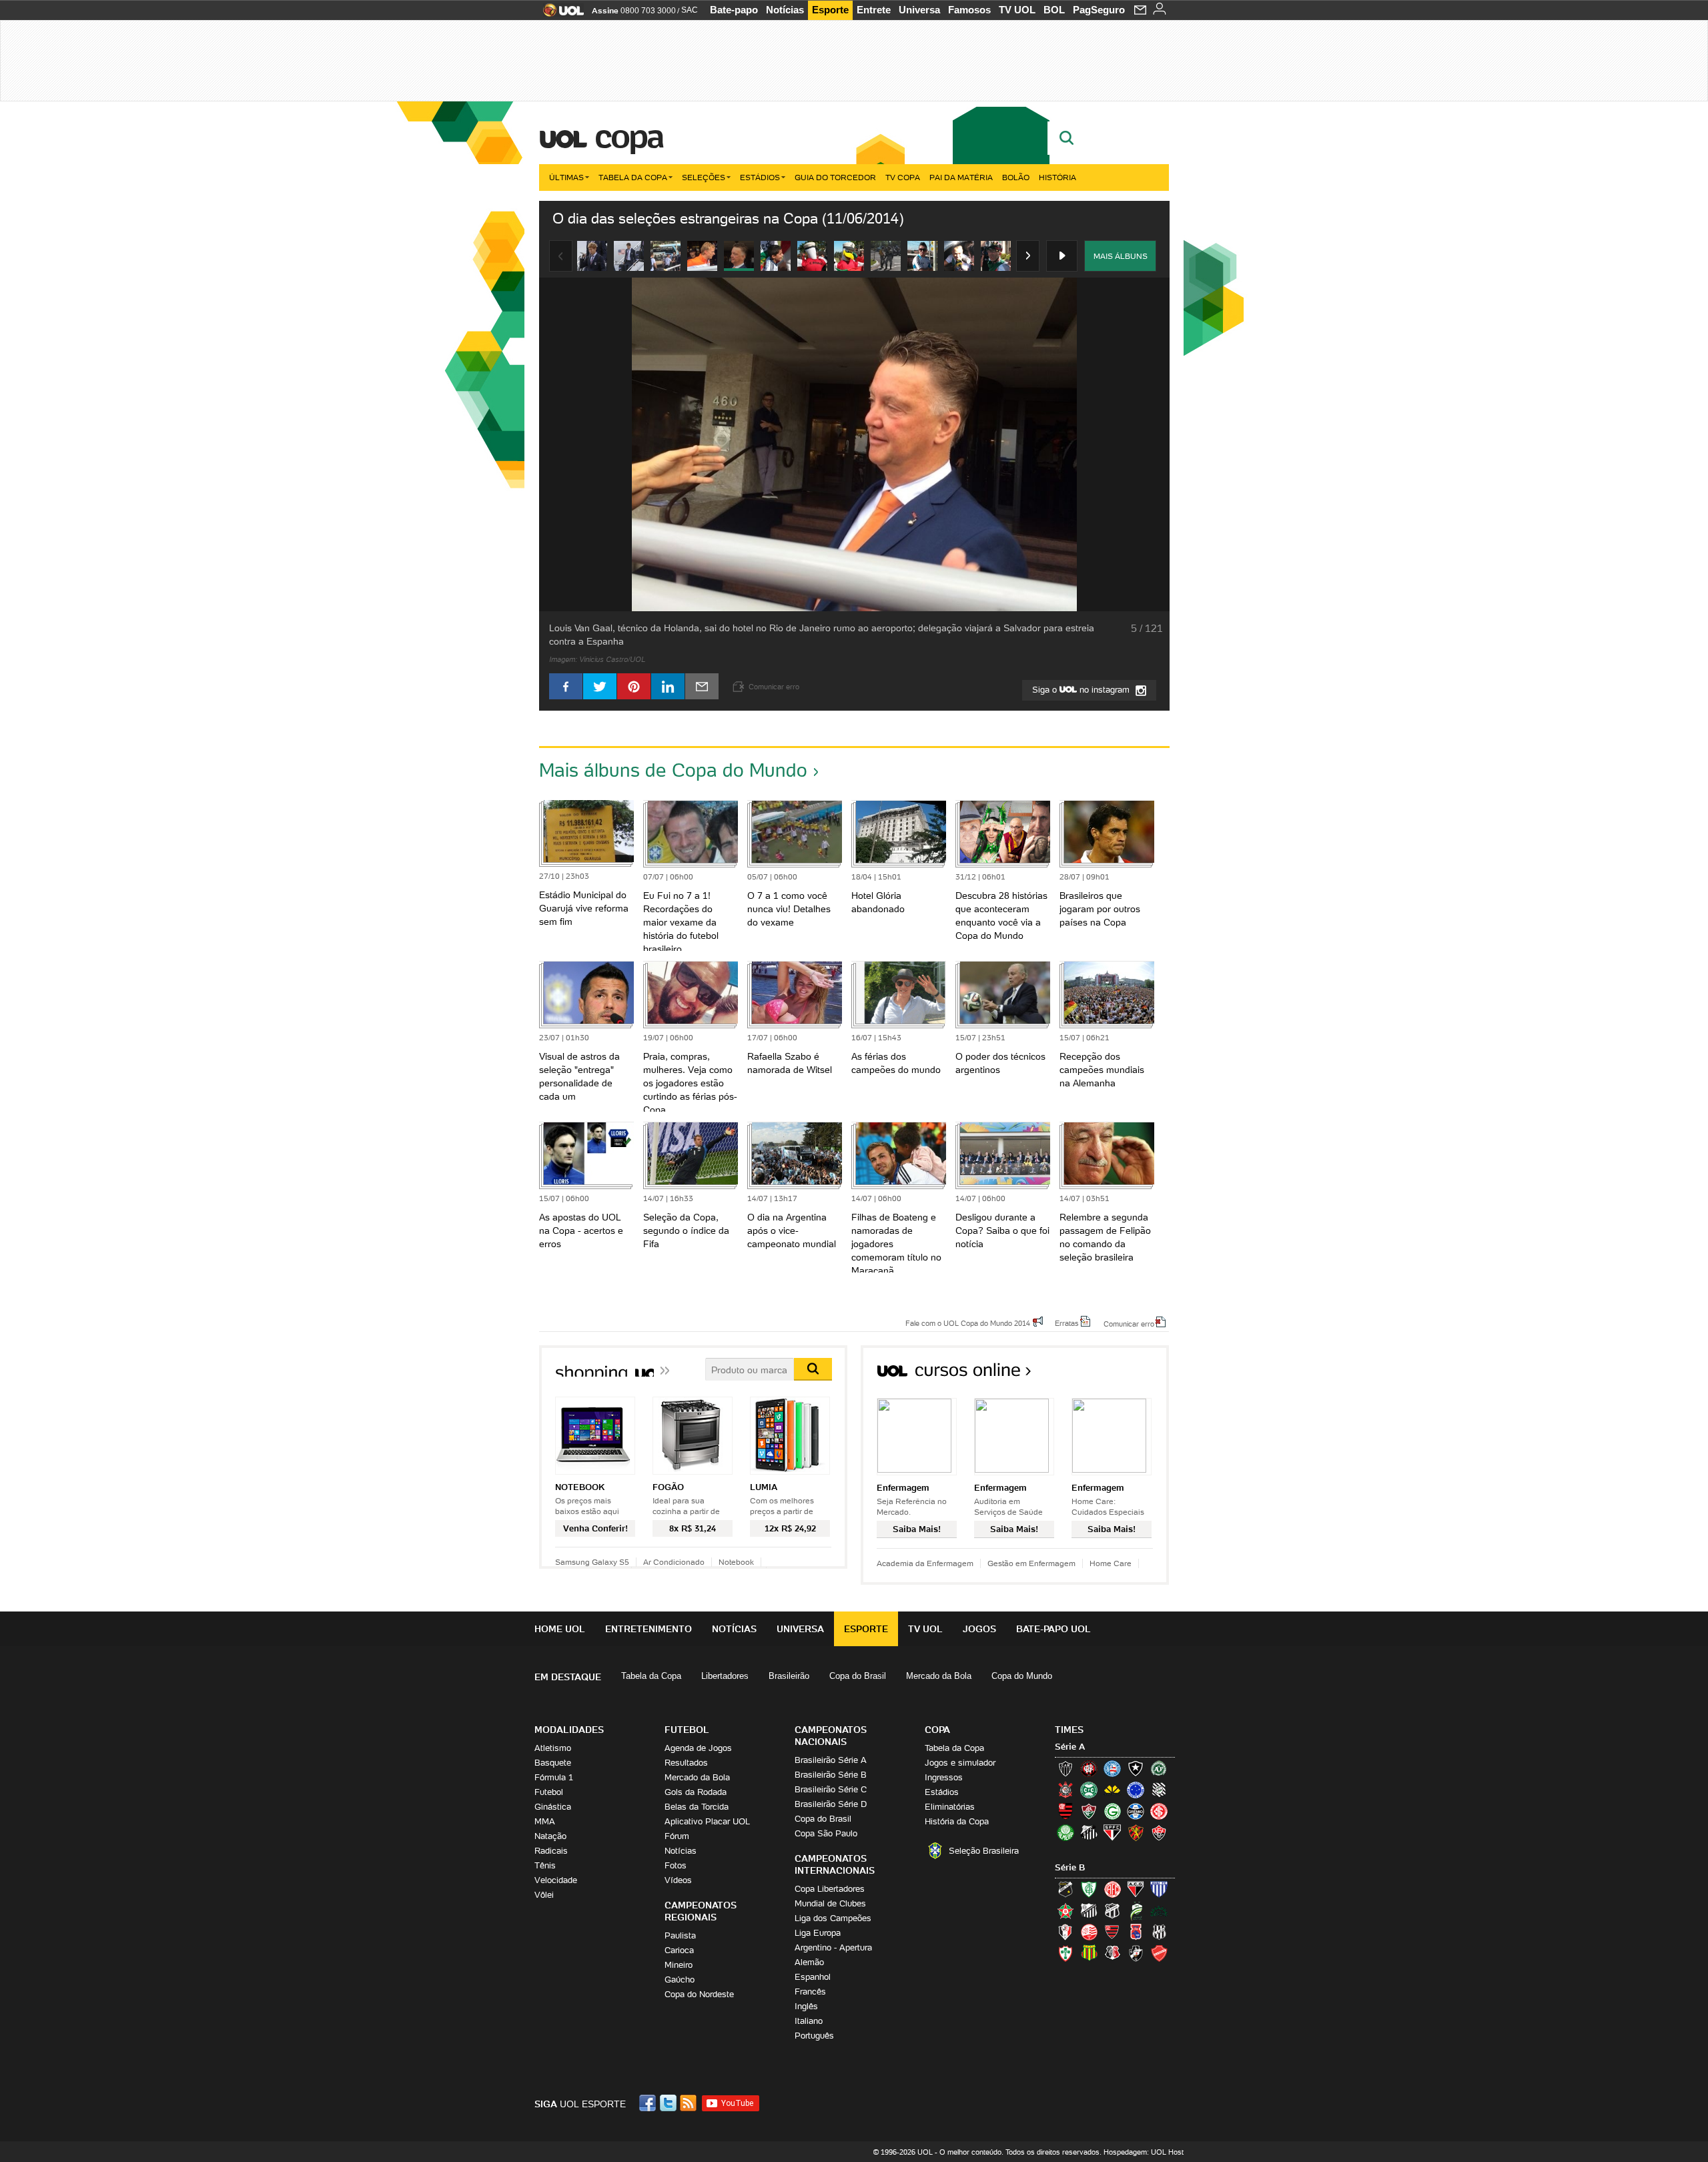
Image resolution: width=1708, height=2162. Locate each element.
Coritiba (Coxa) (1089, 1790)
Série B (1070, 1867)
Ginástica (553, 1807)
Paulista (680, 1935)
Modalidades (569, 1730)
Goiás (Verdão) (1112, 1811)
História (1057, 177)
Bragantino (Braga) (1089, 1910)
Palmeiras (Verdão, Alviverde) (1065, 1832)
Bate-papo (734, 10)
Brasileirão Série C (831, 1789)
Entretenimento (649, 1629)
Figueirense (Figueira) (1159, 1790)
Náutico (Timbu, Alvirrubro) (1089, 1932)
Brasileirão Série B (831, 1775)
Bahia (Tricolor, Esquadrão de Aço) (1112, 1768)
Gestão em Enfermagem (1031, 1563)
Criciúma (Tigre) (1112, 1790)
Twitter (669, 2103)
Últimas (566, 177)
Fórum (677, 1836)
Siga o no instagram (1082, 690)
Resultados (686, 1763)
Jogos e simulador (960, 1763)
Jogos (979, 1629)
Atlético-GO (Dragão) (1136, 1889)
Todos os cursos (1124, 1374)
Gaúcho (680, 1979)
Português (814, 2036)
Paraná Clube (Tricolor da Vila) (1136, 1932)
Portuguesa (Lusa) (1065, 1953)
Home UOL (560, 1629)
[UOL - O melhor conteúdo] (559, 14)
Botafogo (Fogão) (1136, 1768)
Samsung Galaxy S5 (592, 1562)
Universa (919, 10)
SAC (690, 10)
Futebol (549, 1792)
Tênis (545, 1865)
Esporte (830, 10)
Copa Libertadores (830, 1889)
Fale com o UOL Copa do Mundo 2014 (968, 1323)
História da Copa (957, 1821)
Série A (1070, 1747)
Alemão (809, 1962)
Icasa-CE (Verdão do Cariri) (1159, 1910)
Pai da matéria (961, 177)
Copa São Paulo (826, 1833)
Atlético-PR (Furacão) (1089, 1768)
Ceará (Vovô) (1112, 1910)
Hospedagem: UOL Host (1144, 2152)
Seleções (704, 177)
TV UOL (1017, 10)
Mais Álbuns (1121, 256)
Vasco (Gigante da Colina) (1136, 1953)
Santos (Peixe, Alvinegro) (1089, 1832)
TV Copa (903, 177)
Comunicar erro (1129, 1323)
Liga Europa (818, 1933)
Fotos (676, 1865)
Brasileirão (789, 1676)
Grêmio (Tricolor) (1136, 1811)
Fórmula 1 (554, 1777)
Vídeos (678, 1880)
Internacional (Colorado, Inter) (1159, 1811)
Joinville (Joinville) (1065, 1932)
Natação (550, 1836)
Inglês (806, 2006)
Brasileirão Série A (831, 1760)
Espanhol (813, 1977)
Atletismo (553, 1748)
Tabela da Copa (633, 177)
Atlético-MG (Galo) (1065, 1768)
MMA (545, 1821)
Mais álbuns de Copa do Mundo (673, 770)
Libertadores (725, 1676)
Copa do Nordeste (699, 1994)
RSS (689, 2103)
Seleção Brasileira (984, 1851)
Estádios (760, 177)
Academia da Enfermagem (925, 1563)
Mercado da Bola (939, 1676)
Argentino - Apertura (833, 1947)
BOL (1054, 10)
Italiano (809, 2021)
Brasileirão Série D (831, 1804)
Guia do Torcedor (835, 177)
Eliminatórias (950, 1807)
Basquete (553, 1763)
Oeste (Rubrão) (1112, 1932)
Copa (628, 136)
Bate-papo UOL (1053, 1629)
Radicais (551, 1851)
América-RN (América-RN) (1112, 1889)
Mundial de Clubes (830, 1903)
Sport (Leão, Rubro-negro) (1136, 1832)
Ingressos (944, 1777)
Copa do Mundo (1022, 1676)
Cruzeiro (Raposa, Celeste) (1136, 1790)
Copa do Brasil (858, 1676)
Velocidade (556, 1880)
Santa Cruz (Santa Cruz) (1112, 1953)
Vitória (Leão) (1159, 1832)
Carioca (679, 1950)
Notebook (736, 1562)
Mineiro (679, 1965)
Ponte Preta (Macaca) (1159, 1932)
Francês (810, 1992)
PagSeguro (1099, 10)
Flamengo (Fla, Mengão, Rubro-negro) (1065, 1811)
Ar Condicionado (674, 1562)
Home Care (1111, 1563)
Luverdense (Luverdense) (1136, 1910)
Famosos (969, 10)
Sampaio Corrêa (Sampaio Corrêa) (1089, 1953)
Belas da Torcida (697, 1807)
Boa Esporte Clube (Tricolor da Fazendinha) (1065, 1910)
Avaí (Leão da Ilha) (1159, 1889)
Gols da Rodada (696, 1792)
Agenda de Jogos (698, 1748)
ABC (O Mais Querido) (1065, 1889)
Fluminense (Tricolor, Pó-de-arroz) (1089, 1811)
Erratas (1067, 1323)
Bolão (1016, 177)
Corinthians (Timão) (1065, 1790)
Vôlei (544, 1895)
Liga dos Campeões (833, 1918)
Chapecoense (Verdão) (1159, 1768)
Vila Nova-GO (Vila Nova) (1159, 1953)
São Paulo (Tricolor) (1112, 1832)
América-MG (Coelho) (1089, 1889)
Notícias (785, 10)
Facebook (649, 2103)
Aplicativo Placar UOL (707, 1821)
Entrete (874, 10)
